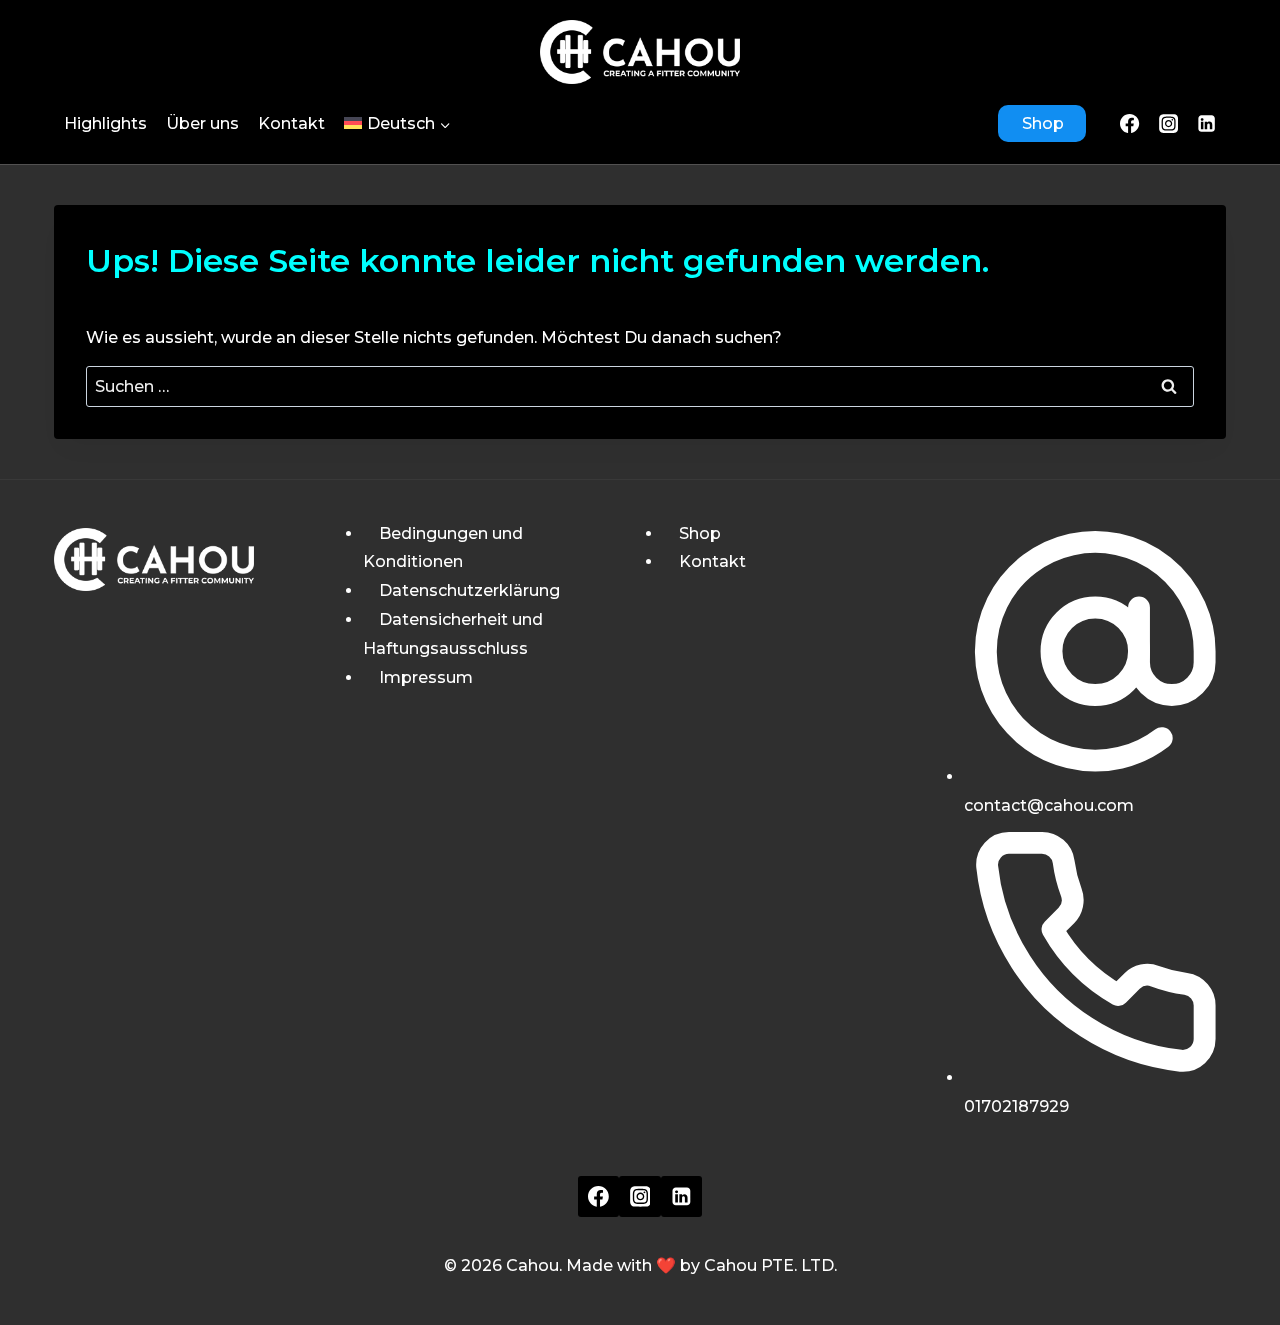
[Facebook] (1130, 123)
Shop (1043, 123)
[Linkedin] (682, 1197)
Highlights (105, 123)
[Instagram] (1168, 123)
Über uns (202, 123)
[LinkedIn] (1207, 123)
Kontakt (291, 123)
